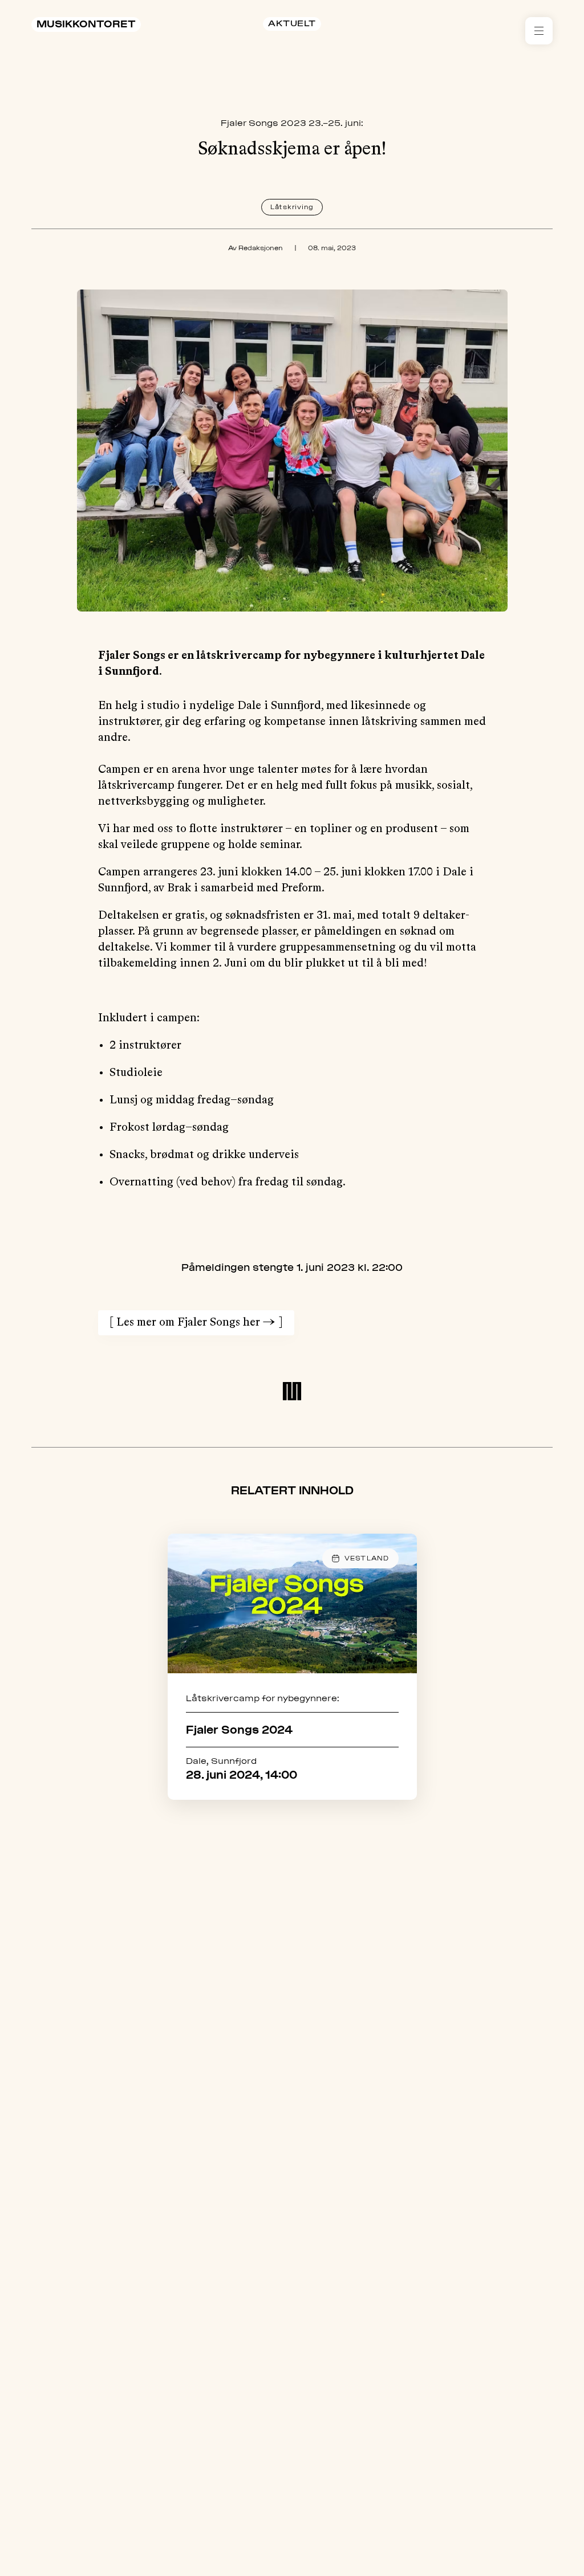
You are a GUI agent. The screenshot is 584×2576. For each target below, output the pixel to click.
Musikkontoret (86, 24)
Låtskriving (292, 207)
